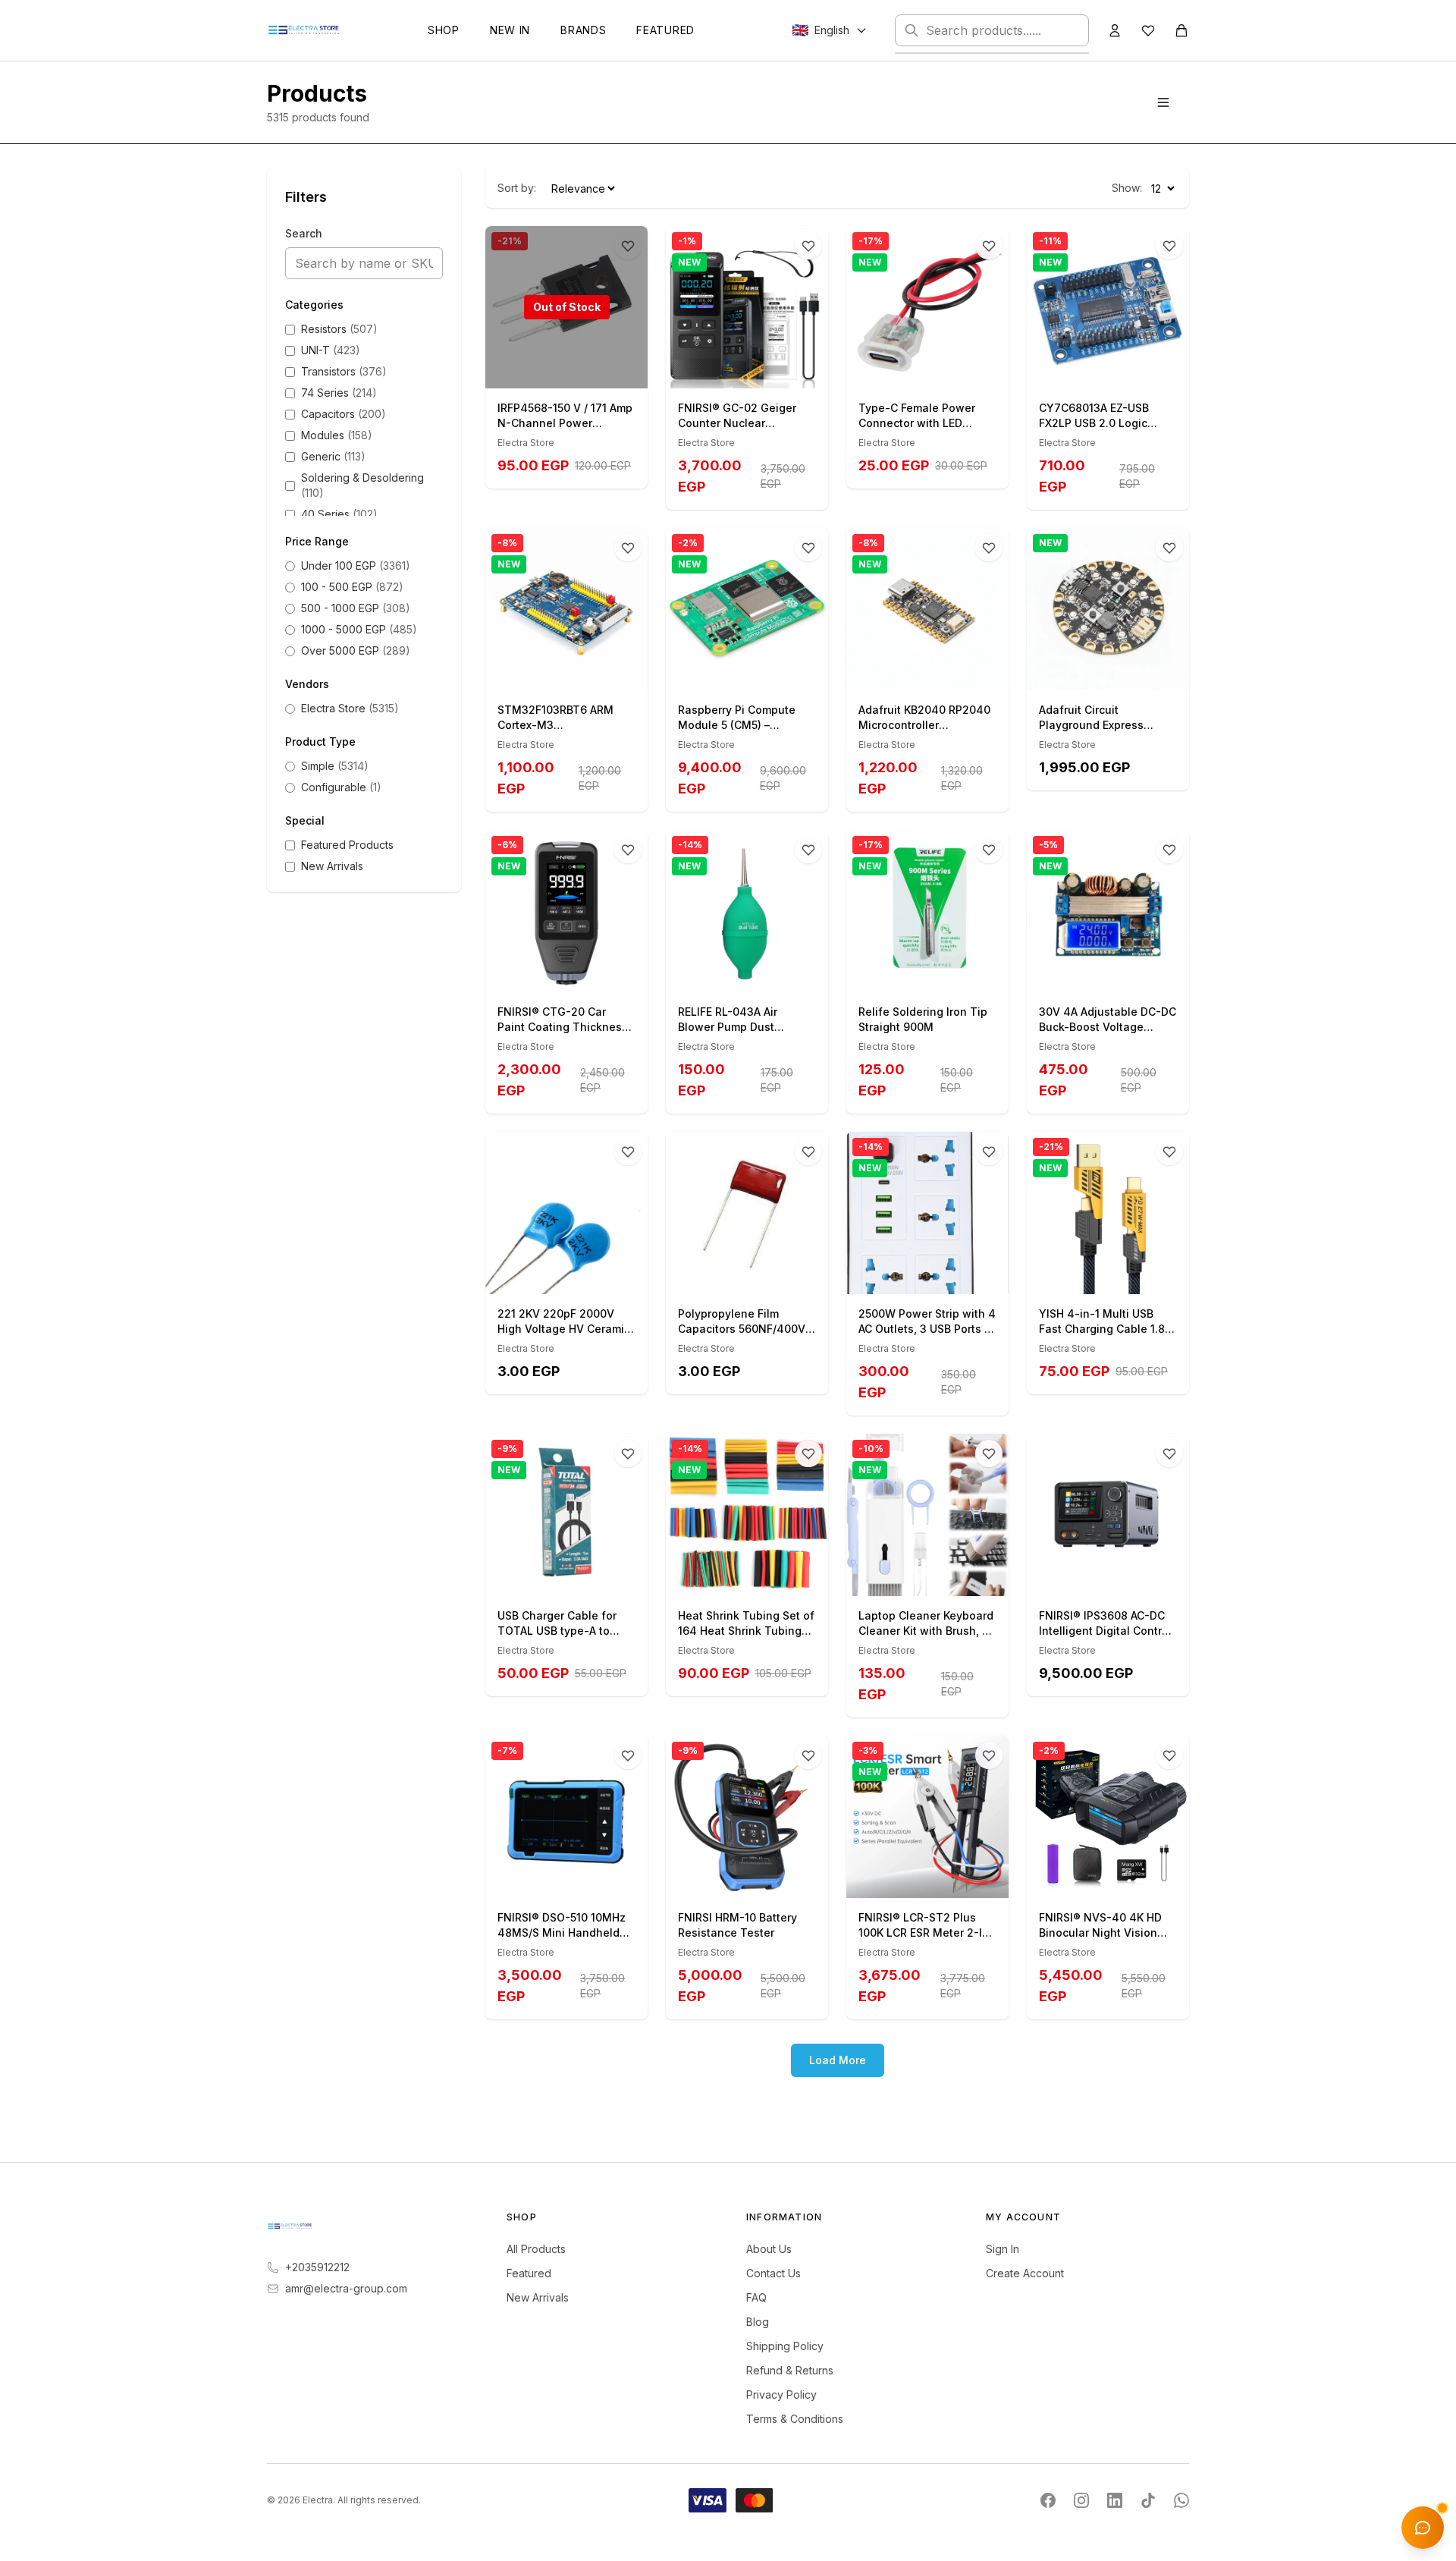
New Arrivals (538, 2297)
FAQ (756, 2297)
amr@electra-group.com (346, 2288)
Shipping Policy (785, 2346)
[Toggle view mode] (1163, 102)
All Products (536, 2249)
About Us (769, 2249)
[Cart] (1181, 30)
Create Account (1025, 2273)
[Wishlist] (1148, 30)
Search (304, 233)
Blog (758, 2322)
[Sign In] (1115, 30)
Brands (583, 30)
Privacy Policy (781, 2394)
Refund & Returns (790, 2370)
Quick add (756, 371)
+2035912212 (317, 2267)
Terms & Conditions (795, 2419)
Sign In (1003, 2249)
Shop (444, 30)
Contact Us (773, 2273)
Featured (665, 30)
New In (510, 30)
